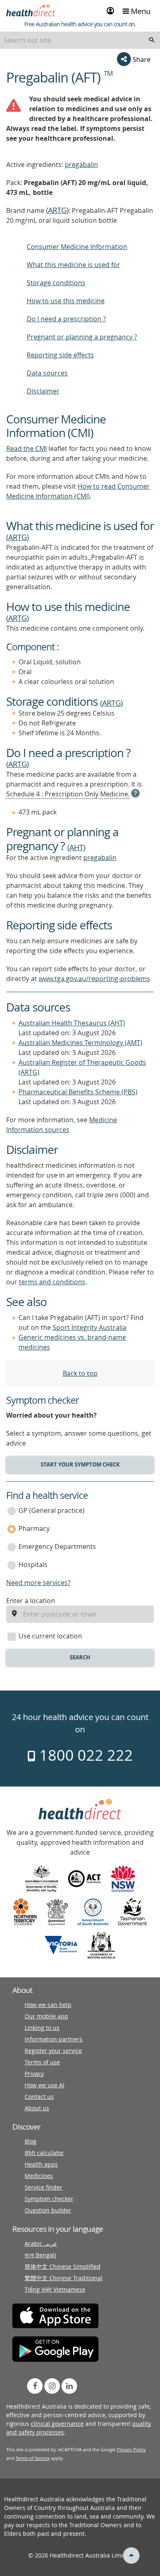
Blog (31, 2141)
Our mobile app (46, 2016)
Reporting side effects (60, 355)
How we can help (48, 2005)
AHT (76, 847)
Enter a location (31, 1601)
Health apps (41, 2164)
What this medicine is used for (73, 265)
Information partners (54, 2039)
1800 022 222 (84, 1755)
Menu (140, 11)
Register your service (53, 2051)
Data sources (47, 373)
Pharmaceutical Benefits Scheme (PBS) (78, 1092)
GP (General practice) (51, 1510)
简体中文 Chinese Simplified (63, 2266)
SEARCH (80, 1657)
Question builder (48, 2210)
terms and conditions (52, 1282)
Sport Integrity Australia (89, 1327)
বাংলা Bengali (40, 2255)
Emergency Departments (57, 1547)
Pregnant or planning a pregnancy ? (82, 337)
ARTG (57, 210)
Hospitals (33, 1565)
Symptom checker (49, 2199)
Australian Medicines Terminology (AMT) (80, 1043)
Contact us (39, 2097)
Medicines (39, 2176)
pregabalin (81, 165)
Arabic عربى (41, 2243)
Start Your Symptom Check (80, 1464)
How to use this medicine (66, 301)
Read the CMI (26, 448)
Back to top (80, 1373)
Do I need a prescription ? (66, 319)
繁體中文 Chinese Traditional (64, 2278)
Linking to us (42, 2028)
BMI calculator (44, 2153)
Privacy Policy (131, 2449)
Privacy (34, 2074)
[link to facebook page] (35, 2386)
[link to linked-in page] (69, 2386)
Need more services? (38, 1583)
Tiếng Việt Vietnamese (55, 2289)
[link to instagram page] (52, 2386)
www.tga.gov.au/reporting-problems (94, 979)
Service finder (43, 2187)
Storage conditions (56, 283)
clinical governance (57, 2424)
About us (37, 2108)
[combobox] (80, 40)
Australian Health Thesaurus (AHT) (72, 1023)
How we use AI (45, 2085)
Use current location (50, 1636)
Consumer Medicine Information (77, 247)
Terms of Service (33, 2458)
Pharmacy (34, 1528)
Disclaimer (43, 391)
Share (141, 59)
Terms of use (42, 2062)
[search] (152, 40)
